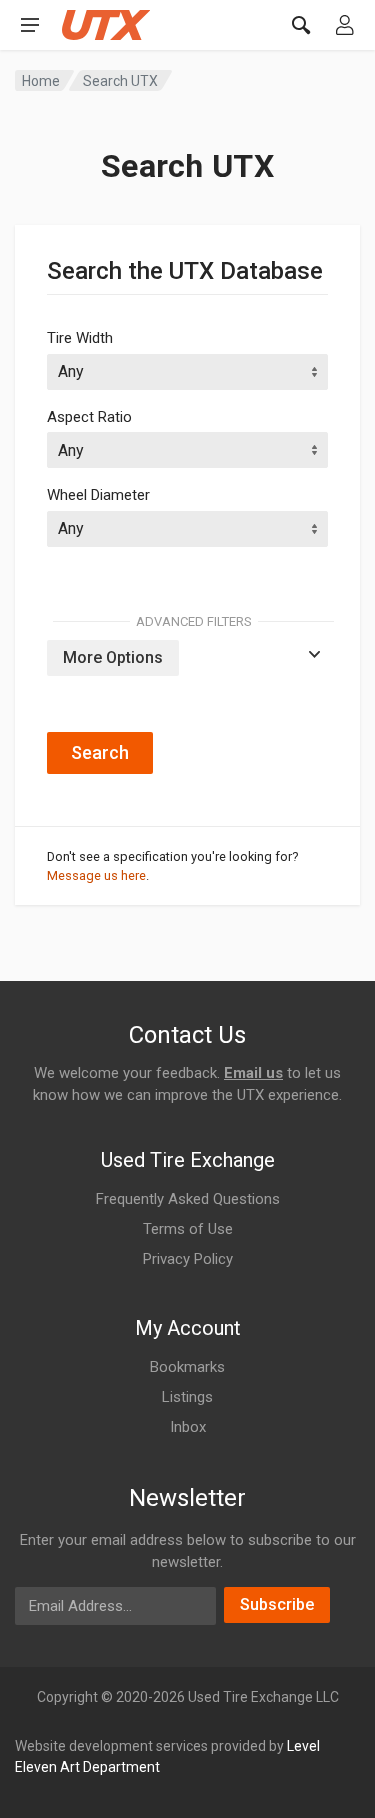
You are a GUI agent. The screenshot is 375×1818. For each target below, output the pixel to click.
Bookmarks (187, 1367)
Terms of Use (188, 1229)
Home (41, 81)
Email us (253, 1073)
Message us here (96, 875)
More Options (113, 657)
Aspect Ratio (89, 417)
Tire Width (80, 338)
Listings (187, 1397)
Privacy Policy (188, 1259)
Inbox (188, 1427)
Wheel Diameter (98, 495)
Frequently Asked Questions (188, 1199)
